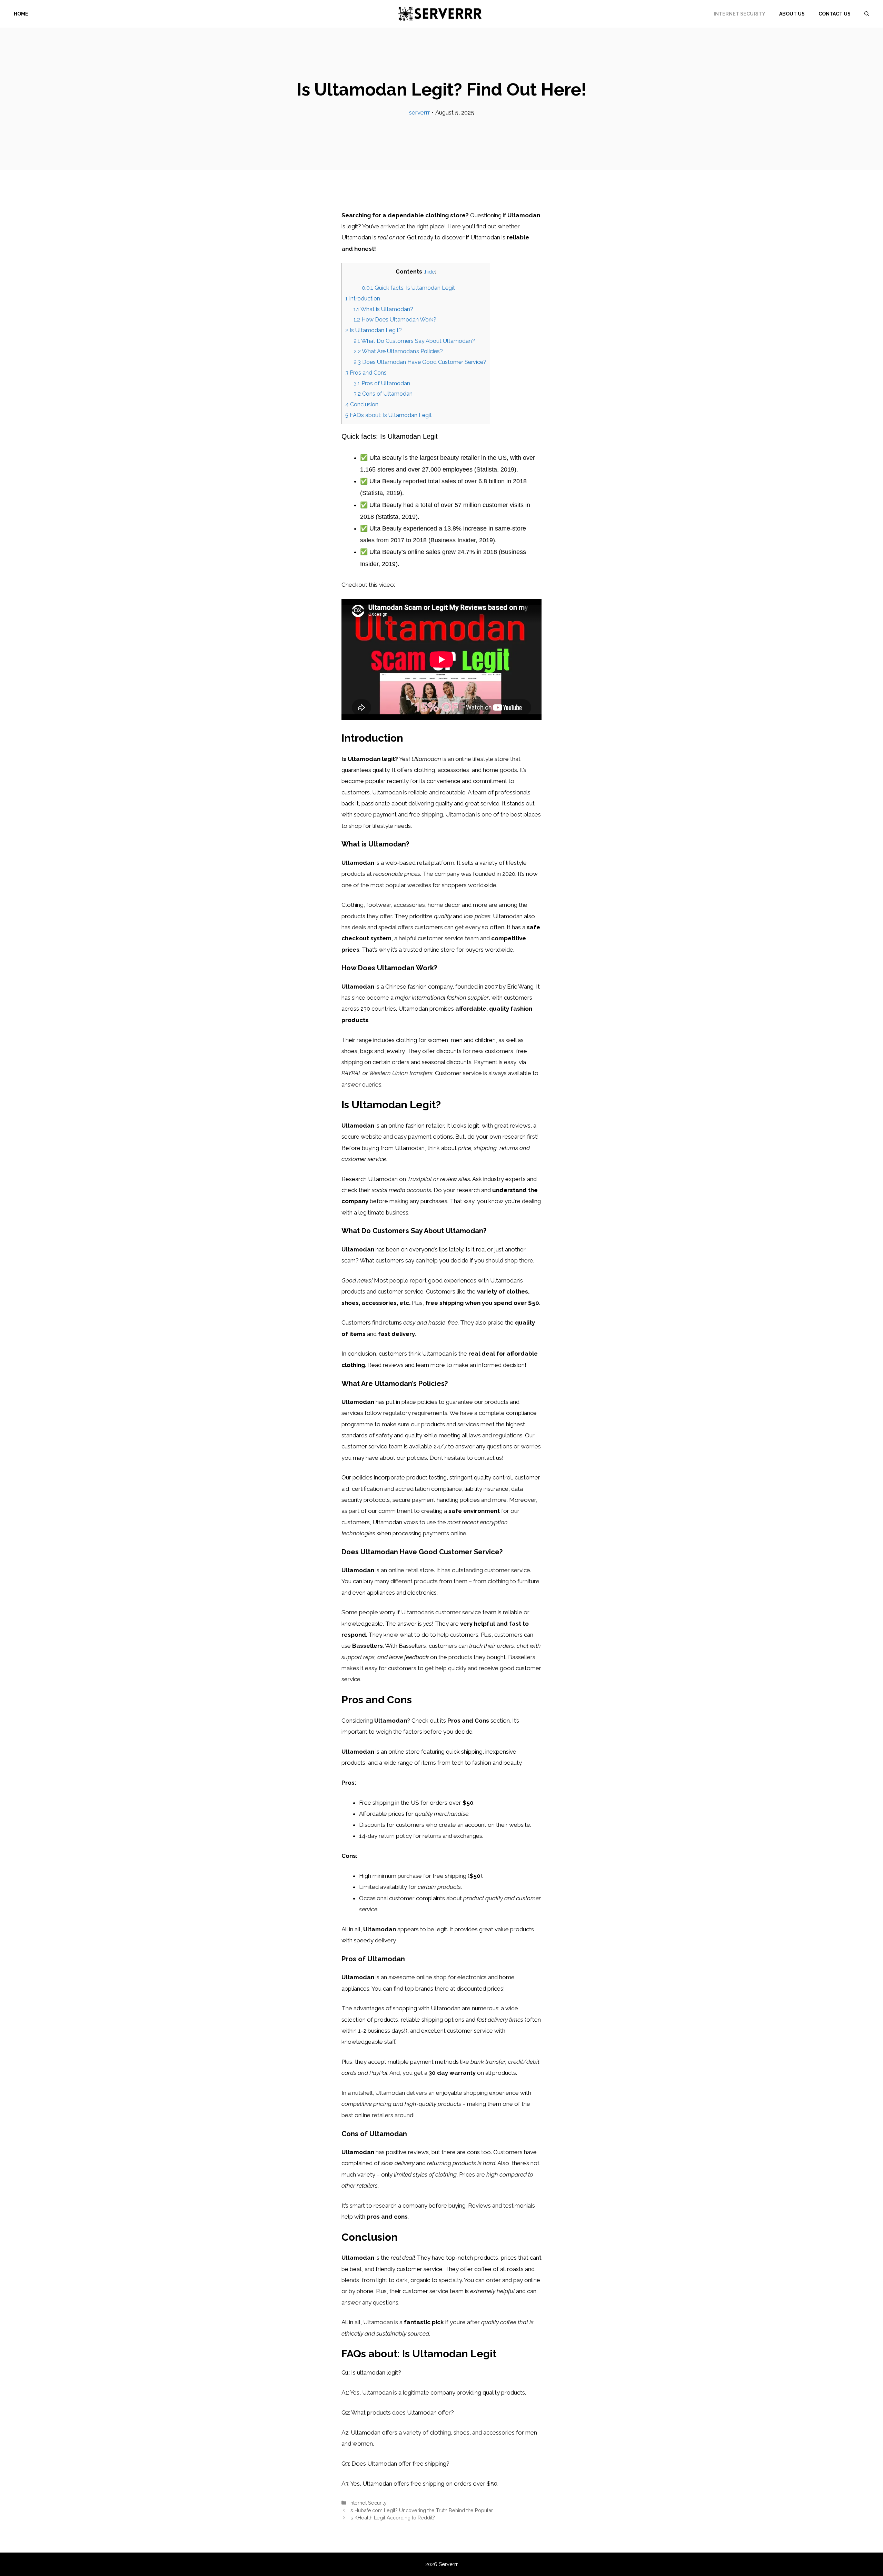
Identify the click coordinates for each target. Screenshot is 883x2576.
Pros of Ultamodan (382, 383)
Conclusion (362, 404)
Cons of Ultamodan (383, 394)
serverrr (420, 112)
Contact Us (835, 14)
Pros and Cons (366, 373)
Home (21, 14)
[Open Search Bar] (867, 14)
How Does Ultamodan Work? (395, 320)
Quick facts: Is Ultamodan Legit (408, 288)
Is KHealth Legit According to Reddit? (392, 2518)
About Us (792, 14)
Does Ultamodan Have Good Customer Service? (420, 362)
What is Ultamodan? (383, 309)
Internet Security (740, 14)
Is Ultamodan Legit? (374, 330)
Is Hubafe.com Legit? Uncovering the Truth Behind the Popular (421, 2510)
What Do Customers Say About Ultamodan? (414, 341)
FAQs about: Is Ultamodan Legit (389, 415)
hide (430, 272)
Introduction (363, 299)
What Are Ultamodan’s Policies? (398, 351)
